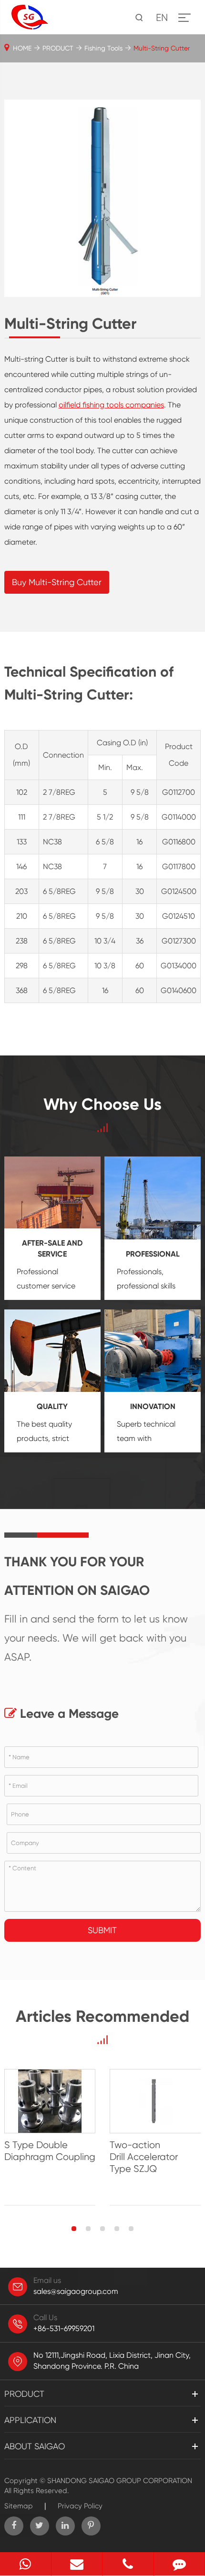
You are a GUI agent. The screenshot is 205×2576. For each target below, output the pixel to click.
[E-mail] (77, 2564)
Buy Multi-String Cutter (57, 582)
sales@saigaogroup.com (76, 2291)
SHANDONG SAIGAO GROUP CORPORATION (120, 2481)
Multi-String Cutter (162, 48)
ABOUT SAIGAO (35, 2446)
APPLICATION (30, 2420)
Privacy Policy (80, 2506)
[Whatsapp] (26, 2564)
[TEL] (128, 2564)
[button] (74, 2229)
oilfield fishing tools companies (111, 405)
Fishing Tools (103, 48)
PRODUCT (58, 48)
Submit (102, 1930)
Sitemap (19, 2506)
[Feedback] (179, 2564)
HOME (22, 48)
